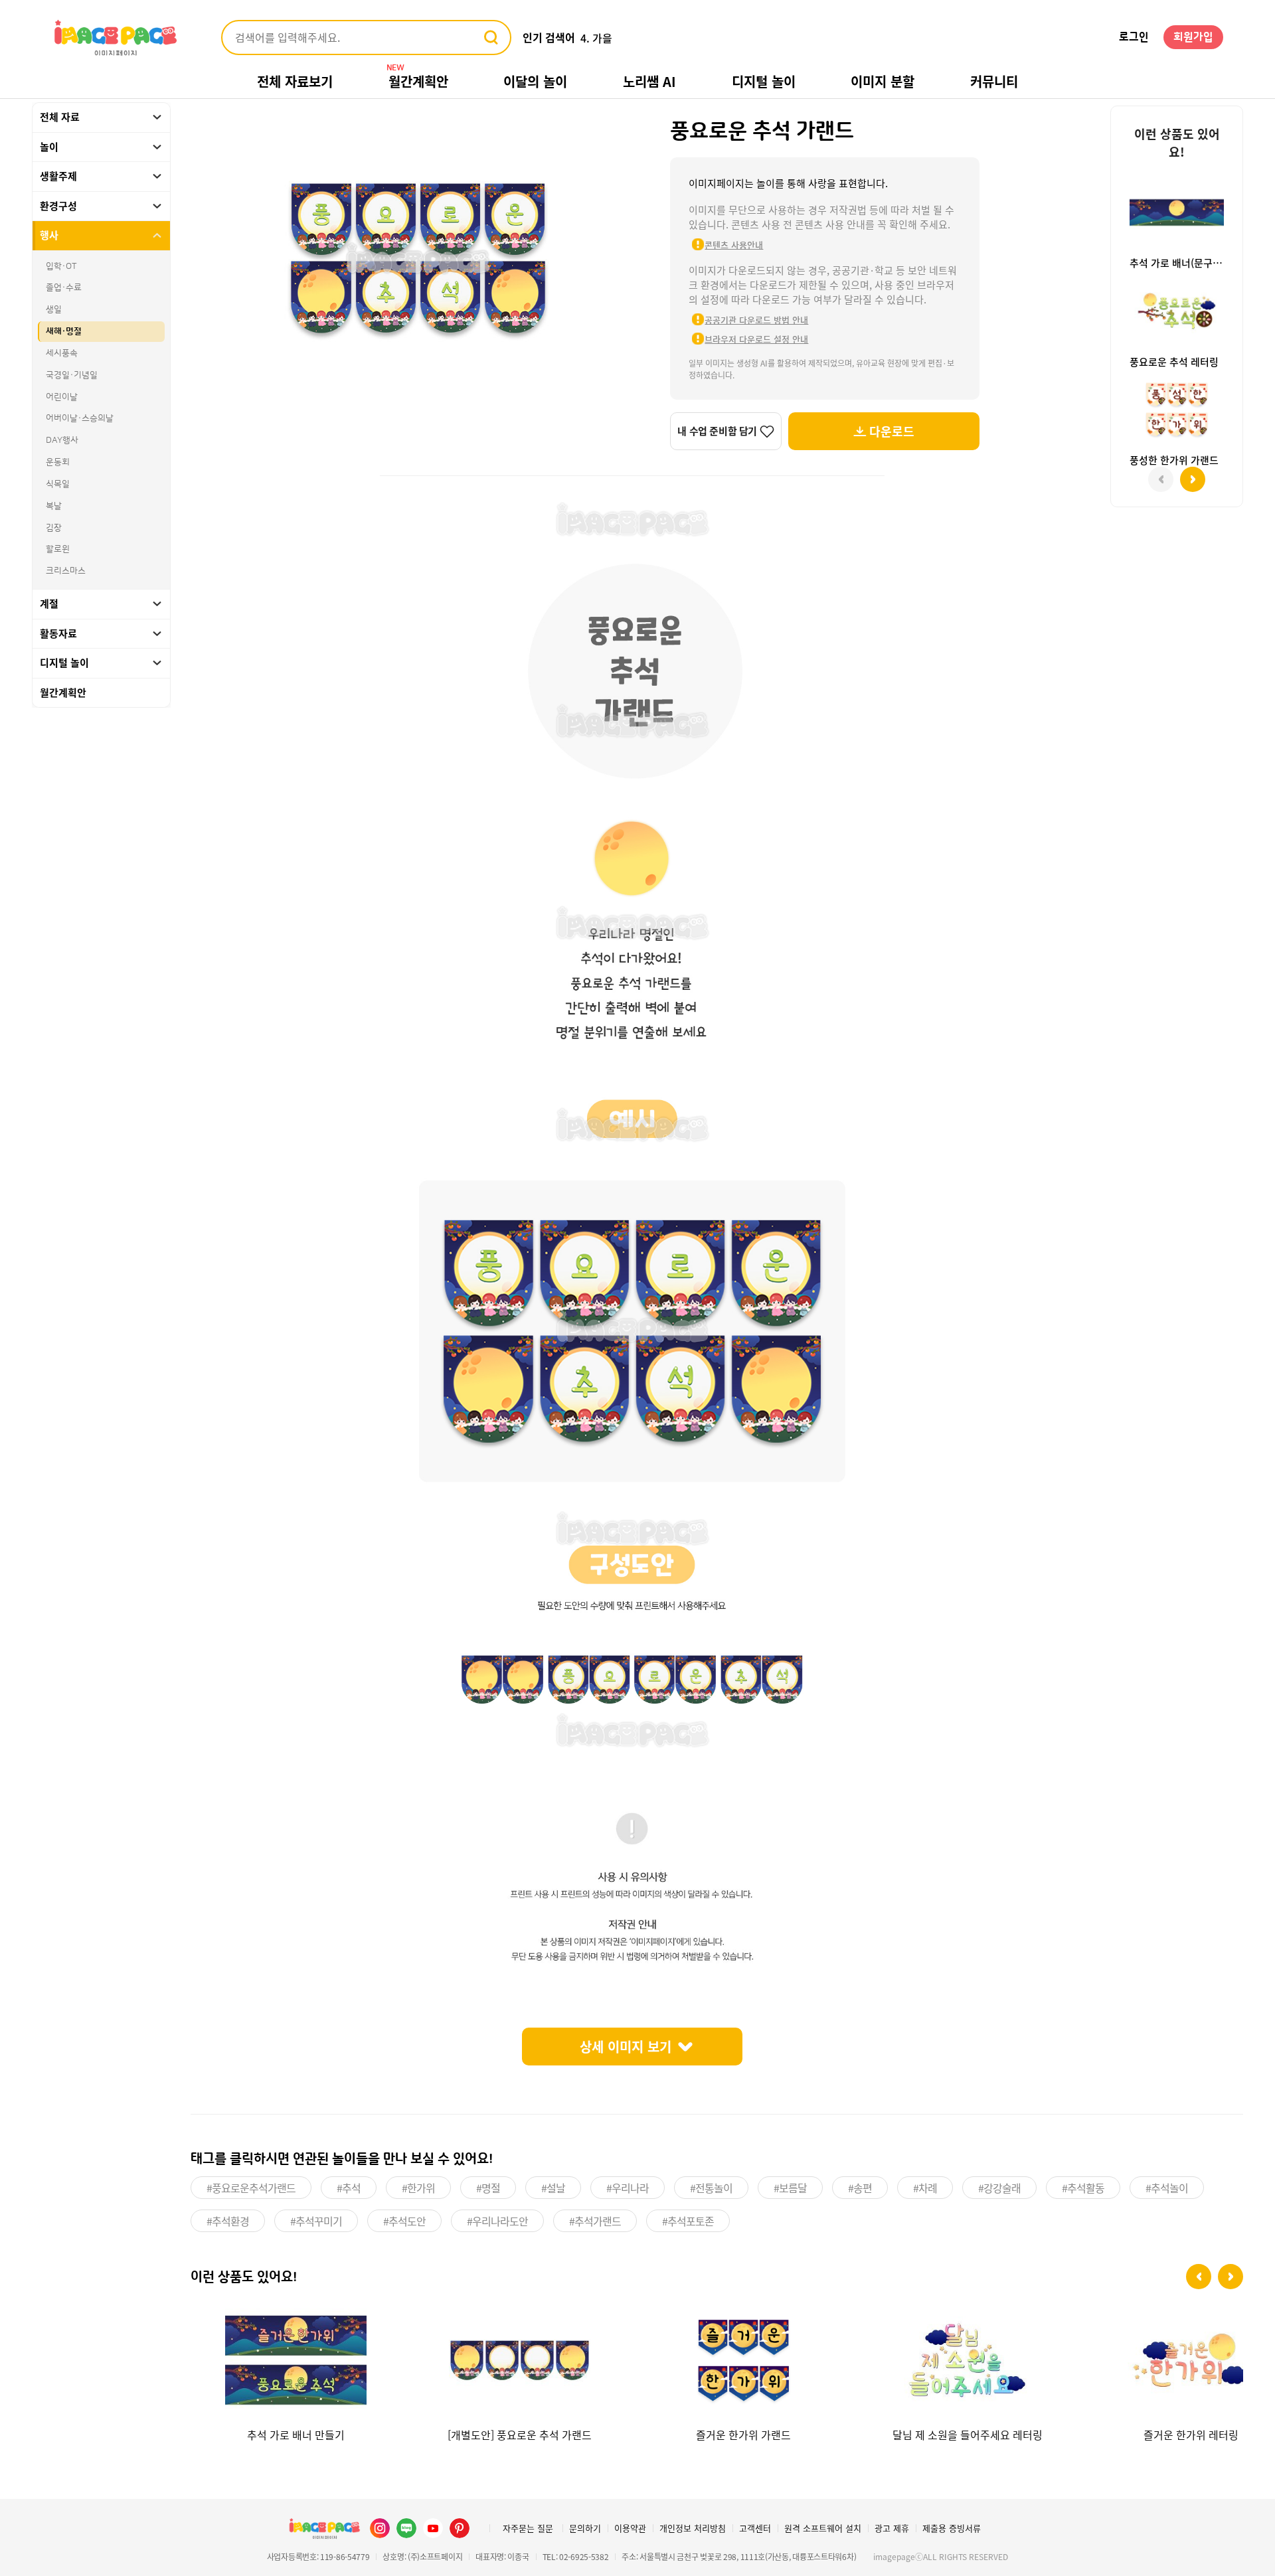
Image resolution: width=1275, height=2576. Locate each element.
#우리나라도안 (497, 2221)
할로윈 (58, 549)
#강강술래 (999, 2188)
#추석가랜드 (595, 2221)
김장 (54, 528)
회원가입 (1193, 37)
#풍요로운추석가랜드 (251, 2188)
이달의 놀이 (535, 81)
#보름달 (790, 2188)
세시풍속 (62, 353)
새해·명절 (64, 331)
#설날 (553, 2188)
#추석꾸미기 (316, 2221)
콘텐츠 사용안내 (734, 245)
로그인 (1134, 37)
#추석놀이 (1167, 2188)
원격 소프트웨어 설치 (823, 2528)
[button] (1199, 2277)
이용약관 (630, 2528)
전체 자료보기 (295, 81)
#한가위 (418, 2188)
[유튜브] (433, 2528)
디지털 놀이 (764, 81)
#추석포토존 (688, 2221)
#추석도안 (404, 2221)
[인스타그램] (380, 2528)
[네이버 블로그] (406, 2528)
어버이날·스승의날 (80, 418)
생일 (54, 309)
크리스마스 (66, 571)
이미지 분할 (883, 81)
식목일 (58, 484)
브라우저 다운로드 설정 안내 (756, 339)
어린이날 (62, 397)
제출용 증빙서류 (952, 2528)
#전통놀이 (711, 2188)
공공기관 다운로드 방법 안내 (756, 320)
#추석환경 (228, 2221)
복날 (54, 506)
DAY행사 (62, 440)
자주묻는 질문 (528, 2528)
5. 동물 (596, 38)
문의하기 (585, 2528)
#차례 (925, 2188)
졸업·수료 (64, 287)
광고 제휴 (892, 2528)
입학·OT (61, 266)
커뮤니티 (994, 81)
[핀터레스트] (460, 2528)
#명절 (488, 2188)
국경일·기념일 (72, 375)
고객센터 (755, 2528)
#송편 (860, 2188)
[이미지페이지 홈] (324, 2528)
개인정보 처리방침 (693, 2528)
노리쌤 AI (649, 81)
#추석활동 (1083, 2188)
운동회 (58, 462)
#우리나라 (628, 2188)
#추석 (349, 2188)
